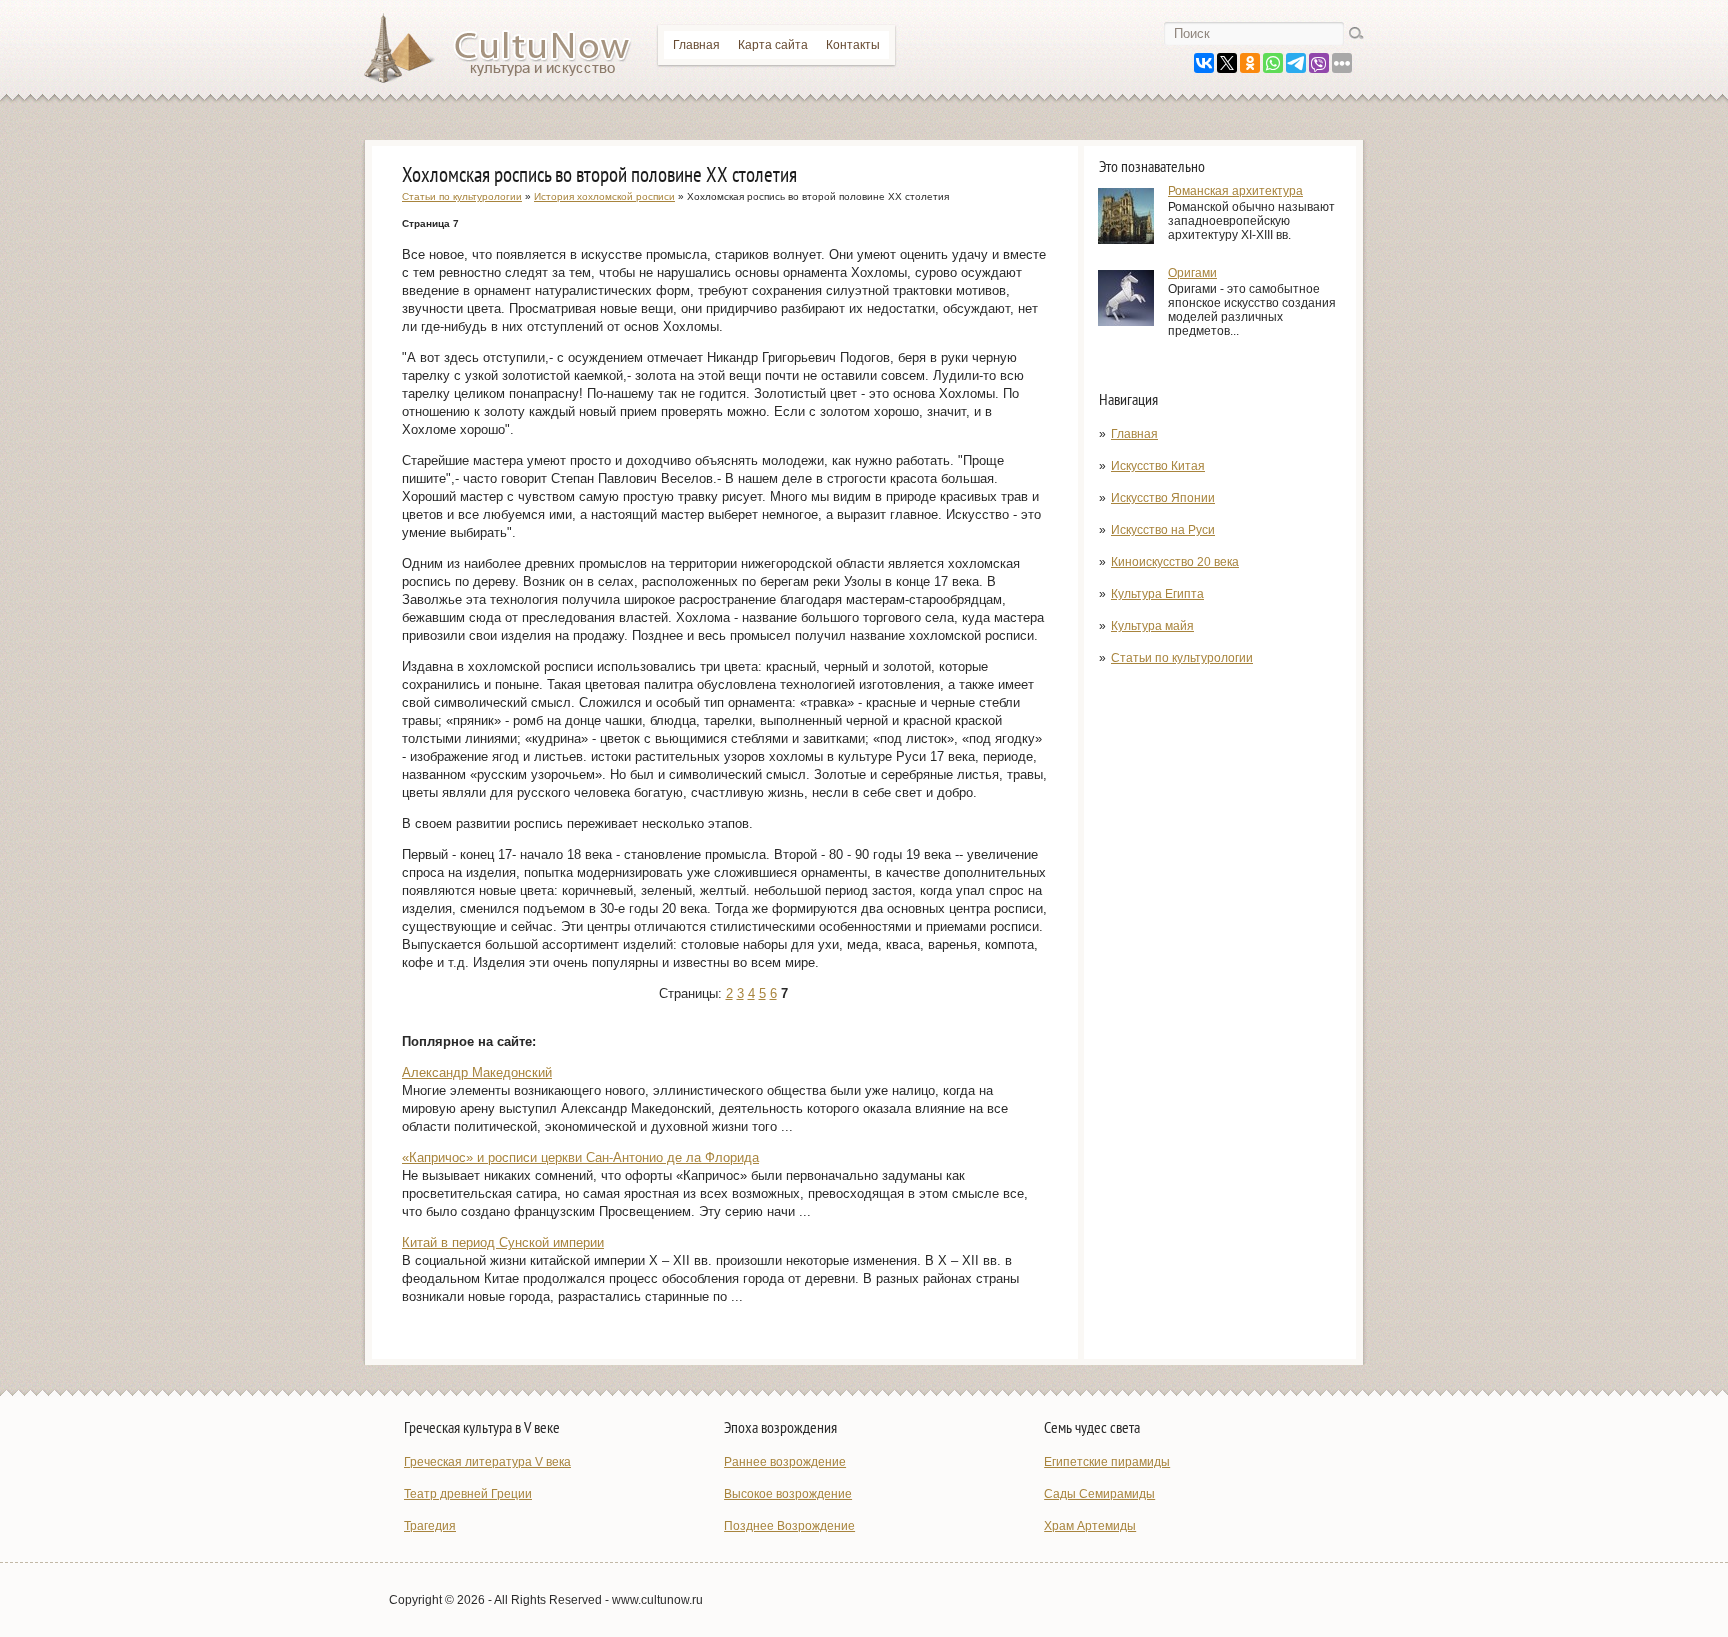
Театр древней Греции (468, 1494)
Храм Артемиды (1090, 1526)
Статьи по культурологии (1182, 658)
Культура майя (1152, 626)
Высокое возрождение (788, 1494)
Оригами (1192, 273)
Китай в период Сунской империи (503, 1242)
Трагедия (430, 1526)
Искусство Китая (1158, 466)
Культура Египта (1157, 594)
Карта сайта (773, 45)
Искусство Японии (1163, 498)
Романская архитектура (1235, 191)
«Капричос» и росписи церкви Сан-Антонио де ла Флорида (580, 1157)
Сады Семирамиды (1099, 1494)
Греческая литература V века (487, 1462)
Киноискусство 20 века (1175, 562)
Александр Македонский (477, 1072)
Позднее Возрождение (789, 1526)
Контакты (853, 45)
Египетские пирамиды (1107, 1462)
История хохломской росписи (604, 196)
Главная (696, 45)
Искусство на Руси (1163, 530)
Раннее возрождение (785, 1462)
